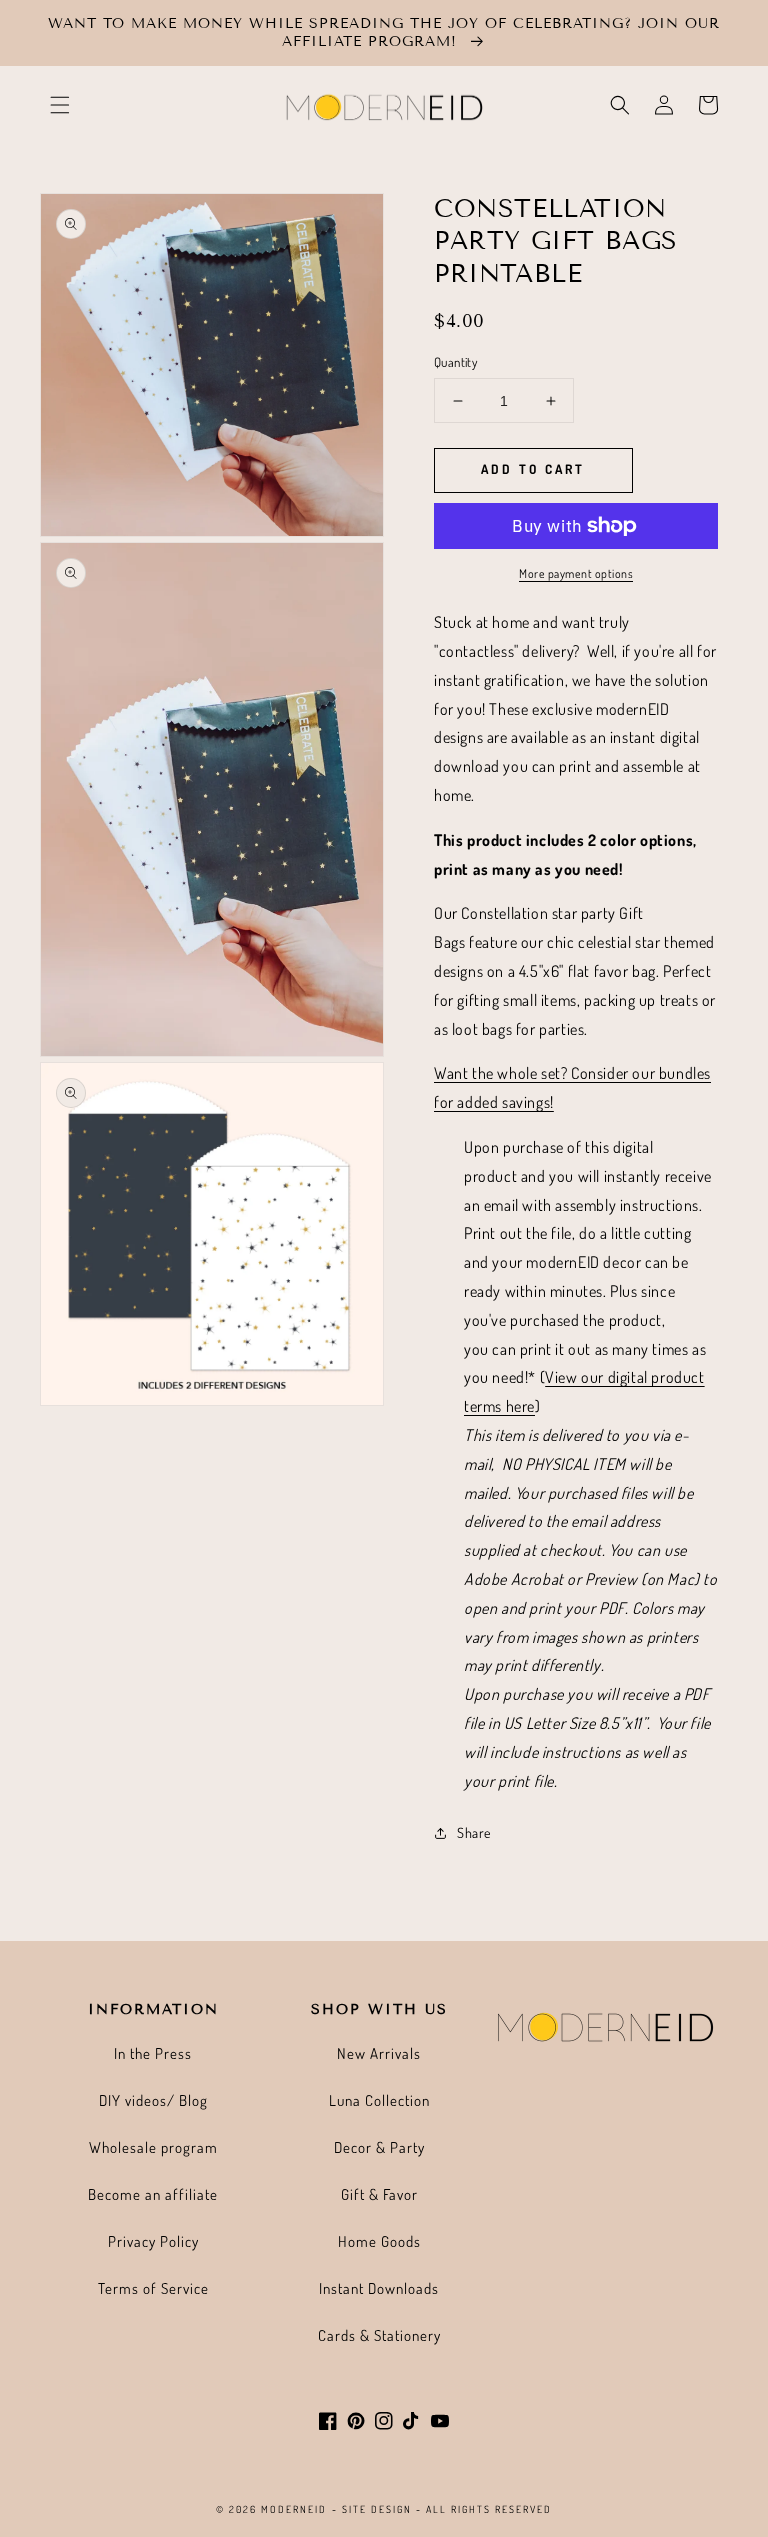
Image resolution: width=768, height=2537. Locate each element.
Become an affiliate (153, 2194)
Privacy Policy (153, 2241)
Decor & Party (379, 2147)
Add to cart (533, 469)
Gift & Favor (379, 2194)
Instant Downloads (379, 2288)
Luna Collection (379, 2100)
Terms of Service (153, 2288)
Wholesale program (153, 2147)
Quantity (455, 362)
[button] (60, 105)
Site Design (377, 2509)
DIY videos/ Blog (153, 2100)
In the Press (153, 2053)
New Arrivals (379, 2053)
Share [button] (474, 1832)
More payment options (576, 573)
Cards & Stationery (379, 2335)
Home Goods (379, 2241)
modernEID (294, 2509)
